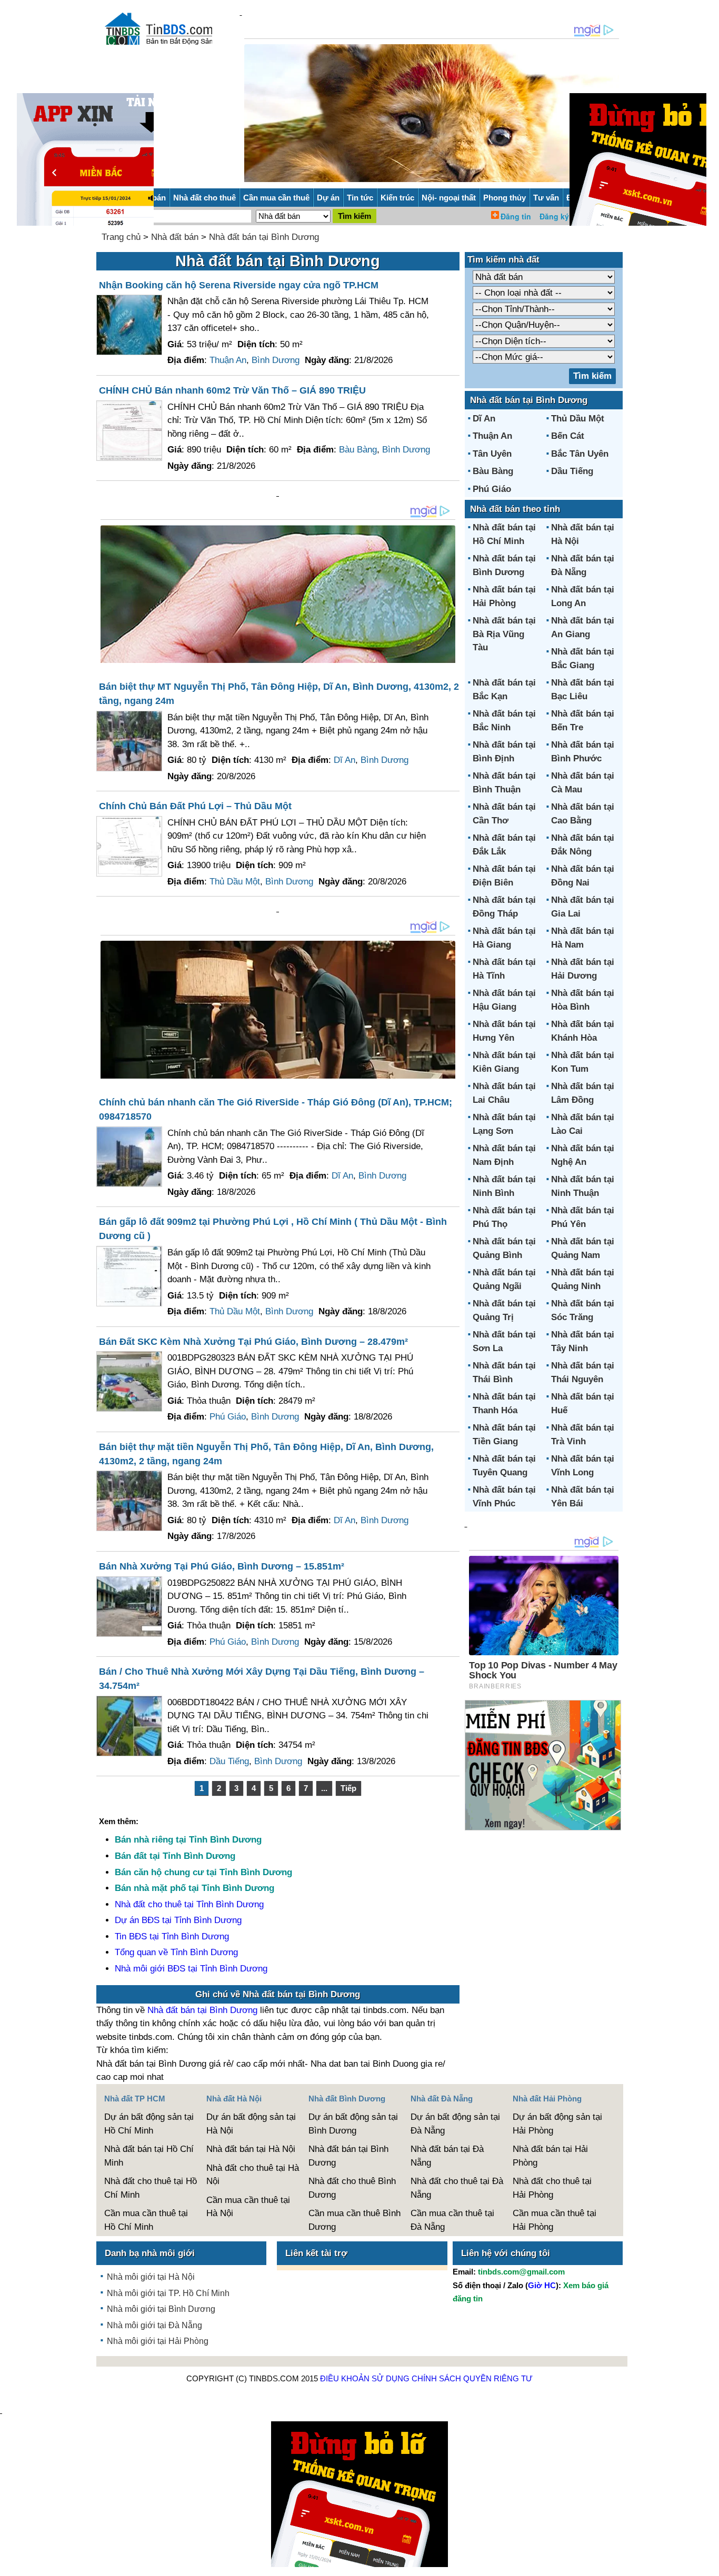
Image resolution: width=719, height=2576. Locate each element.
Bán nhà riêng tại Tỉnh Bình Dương (188, 1840)
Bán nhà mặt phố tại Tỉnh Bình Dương (194, 1888)
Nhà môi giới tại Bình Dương (161, 2309)
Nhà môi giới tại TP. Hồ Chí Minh (168, 2293)
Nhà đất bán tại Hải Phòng (550, 2156)
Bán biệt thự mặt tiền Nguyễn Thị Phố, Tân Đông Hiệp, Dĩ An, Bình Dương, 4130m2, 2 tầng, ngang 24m (266, 1454)
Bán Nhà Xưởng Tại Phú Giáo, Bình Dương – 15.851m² (222, 1566)
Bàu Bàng (358, 450)
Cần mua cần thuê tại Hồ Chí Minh (146, 2220)
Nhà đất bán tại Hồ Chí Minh (149, 2156)
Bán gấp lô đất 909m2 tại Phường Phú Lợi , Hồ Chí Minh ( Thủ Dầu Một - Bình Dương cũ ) (273, 1229)
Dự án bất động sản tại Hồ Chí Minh (149, 2124)
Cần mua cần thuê (276, 198)
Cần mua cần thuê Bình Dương (354, 2220)
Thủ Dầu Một (235, 882)
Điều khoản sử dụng (365, 2378)
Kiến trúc (397, 198)
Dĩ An (344, 760)
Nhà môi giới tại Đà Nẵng (154, 2325)
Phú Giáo (228, 1417)
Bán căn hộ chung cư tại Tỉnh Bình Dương (203, 1872)
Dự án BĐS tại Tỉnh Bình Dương (178, 1920)
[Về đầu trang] (708, 2563)
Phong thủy (505, 198)
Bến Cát (568, 436)
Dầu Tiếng (229, 1761)
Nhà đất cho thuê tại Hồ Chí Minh (151, 2188)
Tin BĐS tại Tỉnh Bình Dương (172, 1936)
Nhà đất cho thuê (204, 198)
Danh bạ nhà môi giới (150, 2253)
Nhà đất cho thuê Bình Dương (352, 2188)
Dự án (328, 198)
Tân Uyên (492, 454)
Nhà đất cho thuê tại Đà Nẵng (457, 2188)
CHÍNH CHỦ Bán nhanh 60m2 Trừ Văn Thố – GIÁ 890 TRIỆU (232, 390)
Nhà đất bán (175, 237)
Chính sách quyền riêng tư (472, 2378)
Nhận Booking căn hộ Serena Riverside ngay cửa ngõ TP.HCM (239, 285)
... (324, 1788)
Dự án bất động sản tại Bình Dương (353, 2124)
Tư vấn (546, 198)
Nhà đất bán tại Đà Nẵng (447, 2156)
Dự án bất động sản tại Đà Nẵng (455, 2124)
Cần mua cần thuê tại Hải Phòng (555, 2220)
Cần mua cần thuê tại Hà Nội (248, 2207)
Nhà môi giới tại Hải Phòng (158, 2341)
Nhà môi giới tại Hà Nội (151, 2277)
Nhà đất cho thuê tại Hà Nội (253, 2175)
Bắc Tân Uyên (580, 454)
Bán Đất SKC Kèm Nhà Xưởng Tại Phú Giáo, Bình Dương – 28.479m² (253, 1342)
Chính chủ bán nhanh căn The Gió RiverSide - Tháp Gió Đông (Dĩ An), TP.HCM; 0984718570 (276, 1109)
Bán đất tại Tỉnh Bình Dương (175, 1856)
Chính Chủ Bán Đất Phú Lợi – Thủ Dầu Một (195, 806)
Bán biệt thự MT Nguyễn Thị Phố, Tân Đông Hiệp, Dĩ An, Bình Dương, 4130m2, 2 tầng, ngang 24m (279, 694)
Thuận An (228, 360)
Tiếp (348, 1788)
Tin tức (360, 198)
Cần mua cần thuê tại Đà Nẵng (452, 2220)
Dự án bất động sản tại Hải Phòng (557, 2124)
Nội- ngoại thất (449, 198)
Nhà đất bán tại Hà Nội (251, 2149)
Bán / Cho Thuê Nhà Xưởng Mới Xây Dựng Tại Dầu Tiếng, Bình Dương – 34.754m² (262, 1679)
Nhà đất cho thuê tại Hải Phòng (552, 2188)
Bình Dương (276, 360)
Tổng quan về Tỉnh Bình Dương (176, 1952)
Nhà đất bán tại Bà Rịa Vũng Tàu (504, 634)
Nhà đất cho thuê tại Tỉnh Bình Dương (189, 1904)
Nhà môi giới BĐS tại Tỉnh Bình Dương (191, 1969)
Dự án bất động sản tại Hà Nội (251, 2124)
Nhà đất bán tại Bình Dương (264, 237)
